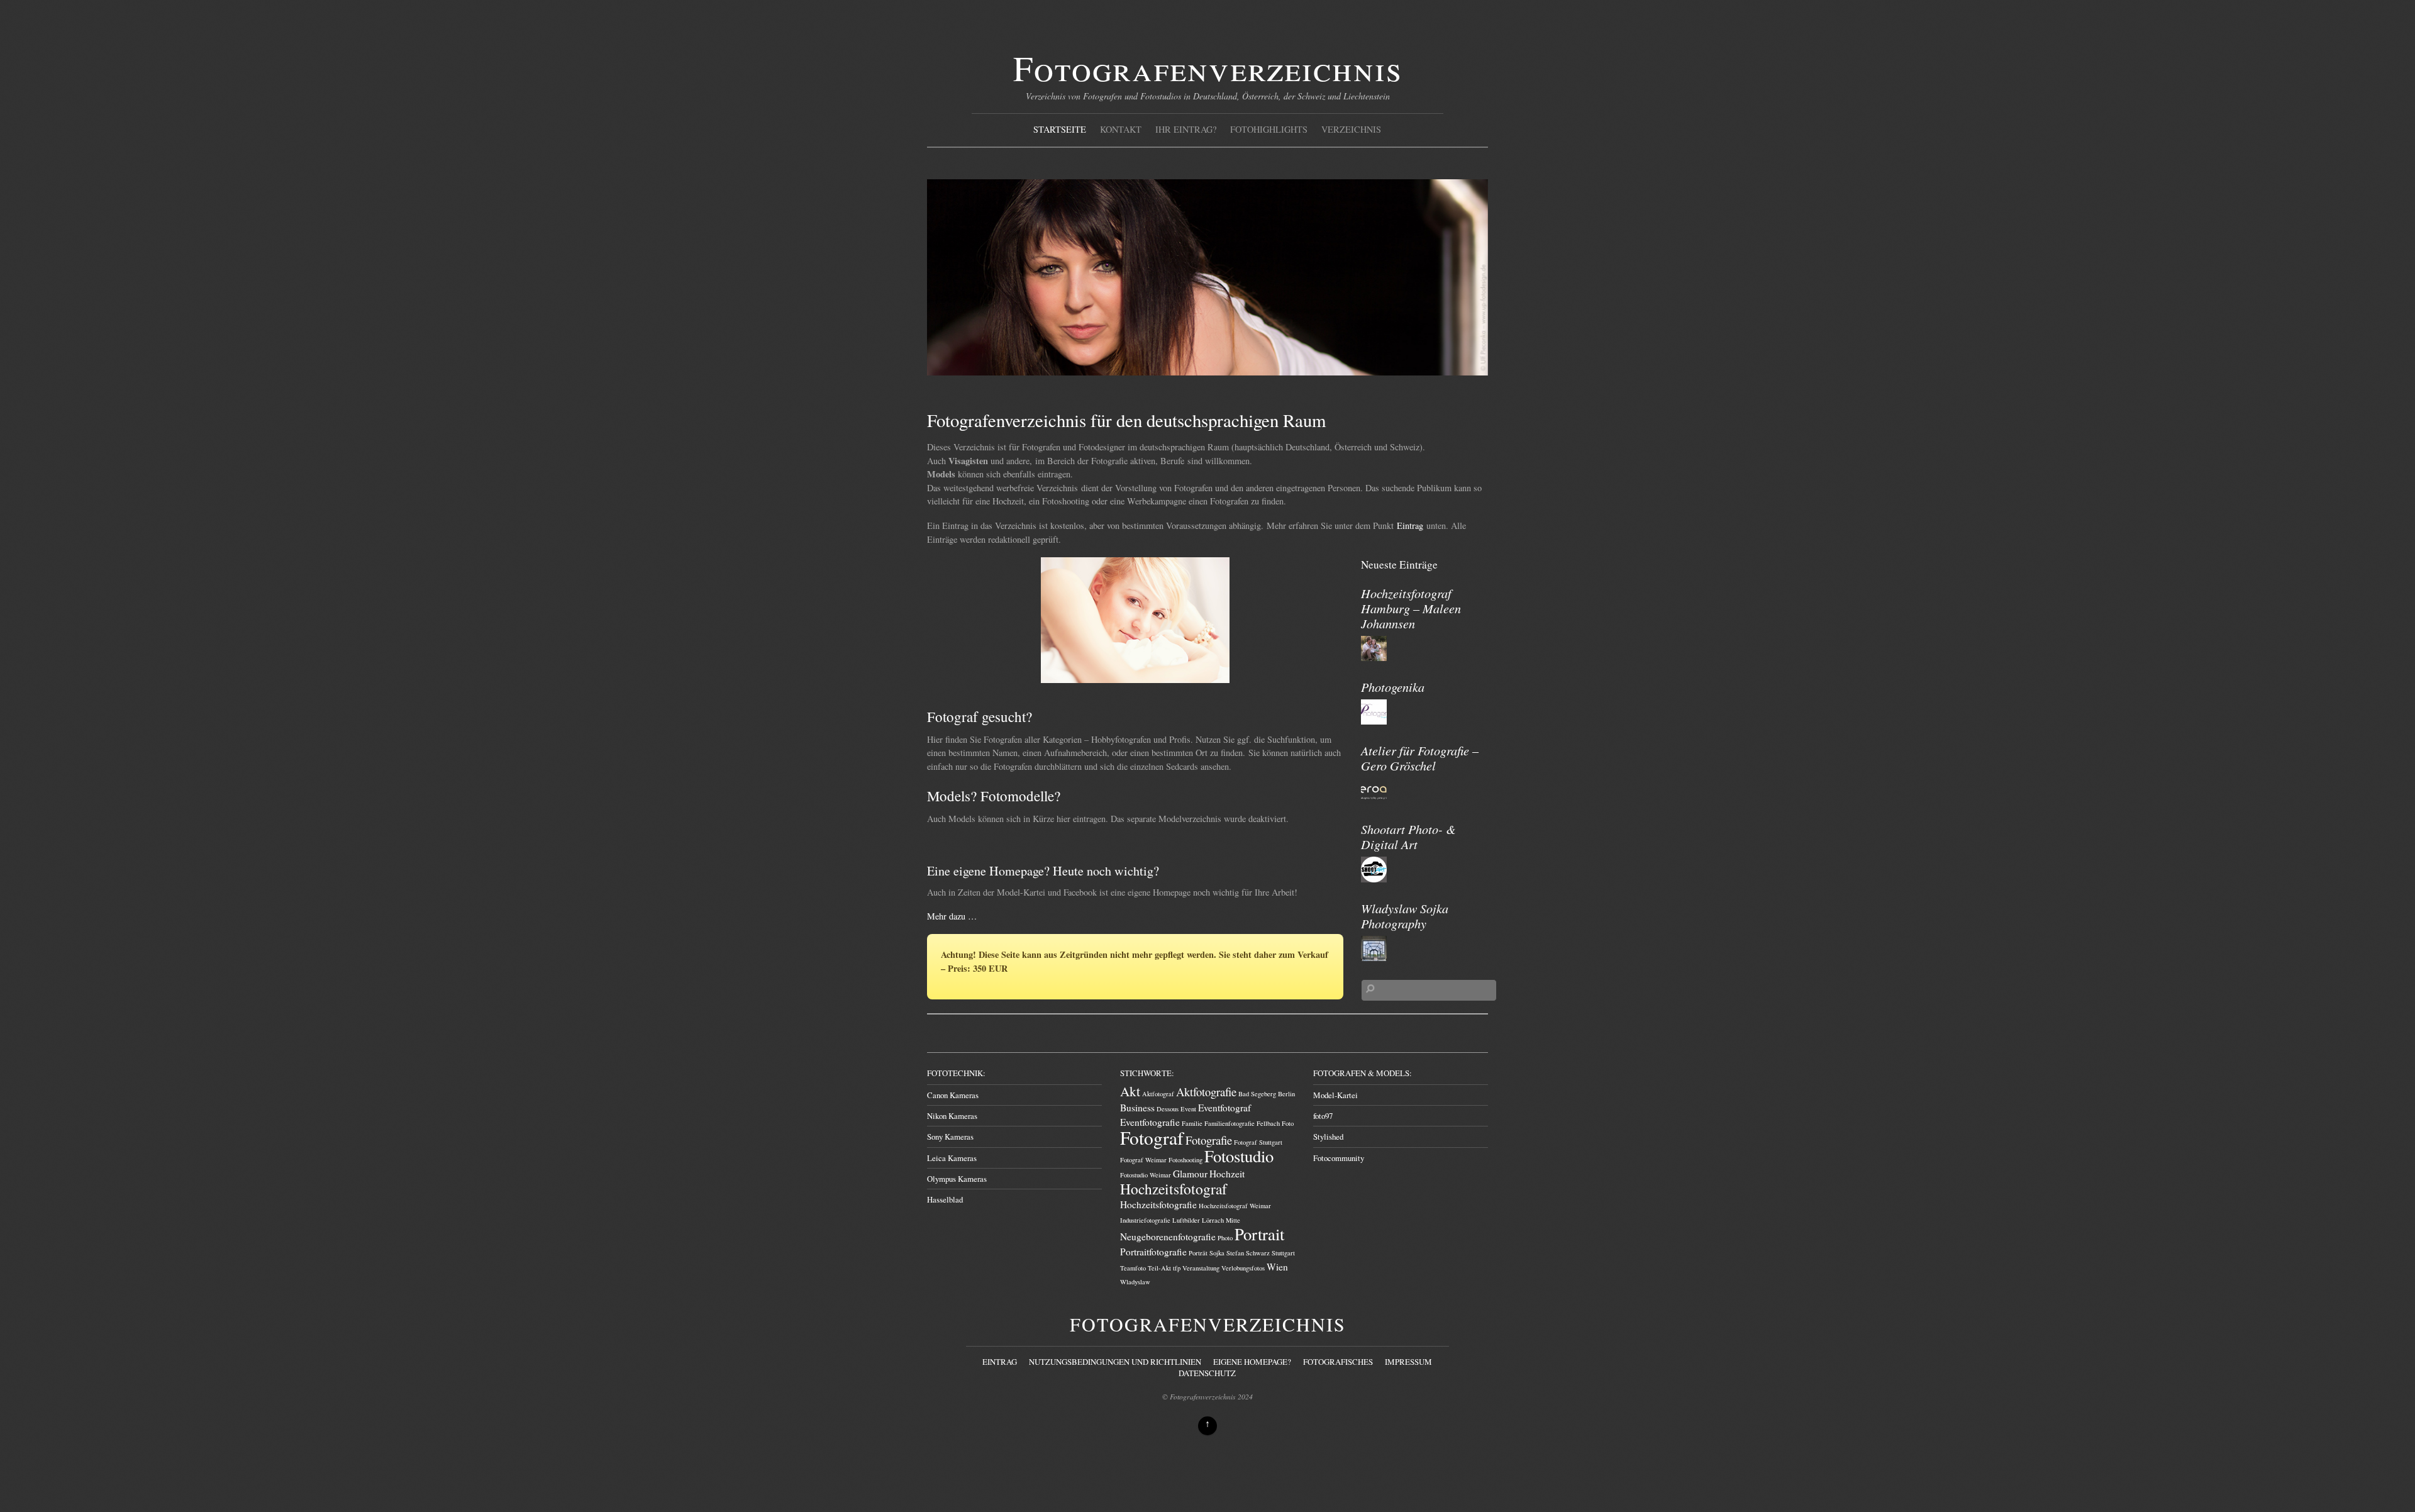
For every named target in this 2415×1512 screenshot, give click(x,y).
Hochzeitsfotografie (1158, 1204)
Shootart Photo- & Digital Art (1408, 836)
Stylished (1328, 1137)
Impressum (1408, 1362)
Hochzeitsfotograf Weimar (1235, 1206)
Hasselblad (945, 1199)
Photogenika (1393, 687)
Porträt (1198, 1253)
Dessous (1168, 1109)
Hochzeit (1227, 1174)
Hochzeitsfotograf (1174, 1189)
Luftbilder (1186, 1220)
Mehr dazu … (952, 916)
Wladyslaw (1135, 1282)
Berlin (1286, 1094)
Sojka (1217, 1253)
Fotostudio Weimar (1146, 1175)
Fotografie (1209, 1140)
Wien (1277, 1267)
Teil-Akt (1159, 1268)
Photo (1225, 1238)
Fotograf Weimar (1143, 1160)
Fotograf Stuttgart (1258, 1142)
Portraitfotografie (1153, 1252)
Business (1137, 1108)
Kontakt (1121, 129)
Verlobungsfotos (1243, 1268)
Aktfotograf (1158, 1094)
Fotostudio (1239, 1156)
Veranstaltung (1201, 1268)
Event (1188, 1109)
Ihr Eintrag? (1186, 129)
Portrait (1259, 1234)
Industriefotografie (1145, 1220)
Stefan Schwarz (1248, 1253)
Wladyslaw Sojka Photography (1405, 915)
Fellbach (1268, 1123)
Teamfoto (1133, 1268)
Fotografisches (1338, 1362)
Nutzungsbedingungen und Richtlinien (1115, 1362)
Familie (1192, 1123)
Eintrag (1410, 525)
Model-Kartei (1335, 1095)
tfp (1177, 1268)
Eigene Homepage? (1252, 1362)
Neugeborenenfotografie (1168, 1237)
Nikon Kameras (952, 1116)
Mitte (1233, 1220)
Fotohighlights (1269, 129)
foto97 (1323, 1116)
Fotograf (1152, 1137)
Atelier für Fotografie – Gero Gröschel (1420, 758)
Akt (1130, 1091)
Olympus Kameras (957, 1179)
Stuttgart (1283, 1253)
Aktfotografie (1206, 1092)
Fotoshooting (1185, 1160)
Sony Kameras (950, 1137)
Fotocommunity (1339, 1158)
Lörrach (1213, 1220)
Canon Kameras (953, 1095)
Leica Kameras (952, 1158)
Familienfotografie (1230, 1123)
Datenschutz (1207, 1373)
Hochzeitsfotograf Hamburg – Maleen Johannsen (1411, 608)
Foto (1288, 1123)
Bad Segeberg (1257, 1094)
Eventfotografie (1150, 1122)
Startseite (1060, 129)
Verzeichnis (1351, 129)
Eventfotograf (1224, 1108)
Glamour (1190, 1174)
